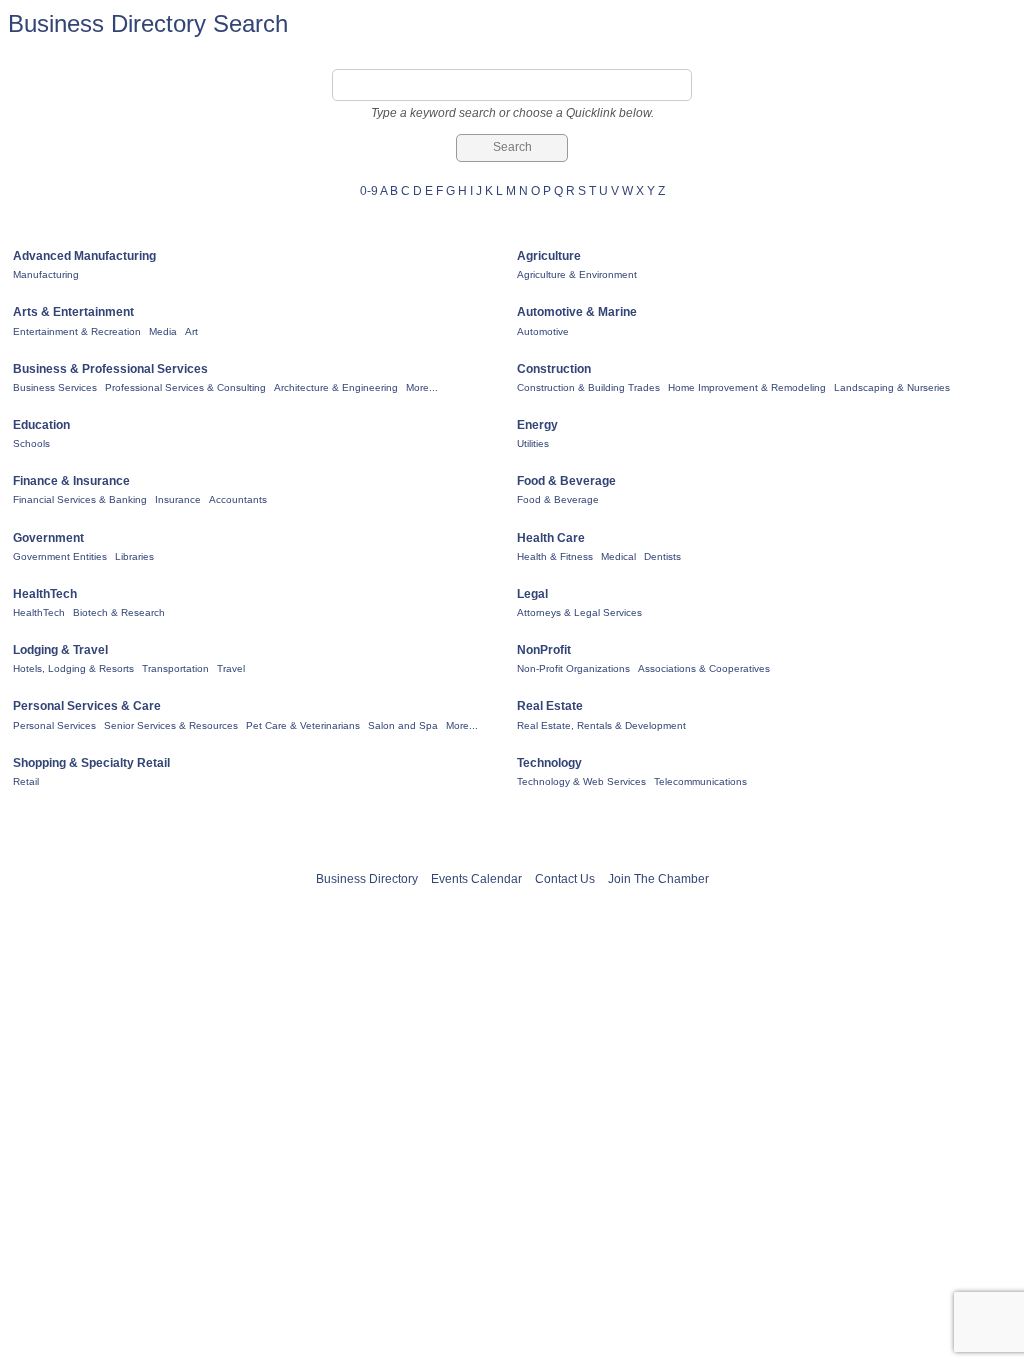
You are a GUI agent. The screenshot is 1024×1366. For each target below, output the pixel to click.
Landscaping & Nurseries (892, 387)
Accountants (238, 499)
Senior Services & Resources (171, 725)
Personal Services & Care (87, 706)
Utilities (533, 443)
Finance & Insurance (71, 481)
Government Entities (60, 556)
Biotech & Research (119, 612)
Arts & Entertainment (73, 312)
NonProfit (544, 650)
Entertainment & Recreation (77, 331)
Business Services (55, 387)
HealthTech (45, 594)
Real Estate (550, 706)
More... (422, 387)
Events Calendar (476, 879)
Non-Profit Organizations (573, 668)
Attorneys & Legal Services (579, 612)
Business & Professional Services (110, 369)
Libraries (134, 556)
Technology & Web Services (581, 781)
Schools (31, 443)
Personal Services (54, 725)
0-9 (369, 191)
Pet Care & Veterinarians (303, 725)
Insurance (178, 499)
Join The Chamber (658, 879)
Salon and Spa (403, 725)
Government (48, 538)
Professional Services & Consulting (185, 387)
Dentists (662, 556)
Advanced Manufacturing (84, 256)
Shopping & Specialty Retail (91, 763)
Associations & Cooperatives (704, 668)
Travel (231, 668)
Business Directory (367, 879)
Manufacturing (46, 274)
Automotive (543, 331)
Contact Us (565, 879)
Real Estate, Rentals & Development (601, 725)
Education (41, 425)
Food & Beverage (566, 481)
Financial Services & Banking (80, 499)
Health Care (551, 538)
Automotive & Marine (577, 312)
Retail (26, 781)
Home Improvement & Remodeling (747, 387)
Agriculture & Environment (577, 274)
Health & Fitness (555, 556)
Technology (549, 763)
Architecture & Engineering (336, 387)
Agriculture (549, 256)
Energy (537, 425)
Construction (554, 369)
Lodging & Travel (60, 650)
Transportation (175, 668)
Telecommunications (700, 781)
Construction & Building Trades (588, 387)
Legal (532, 594)
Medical (618, 556)
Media (163, 331)
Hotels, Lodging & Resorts (73, 668)
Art (191, 331)
